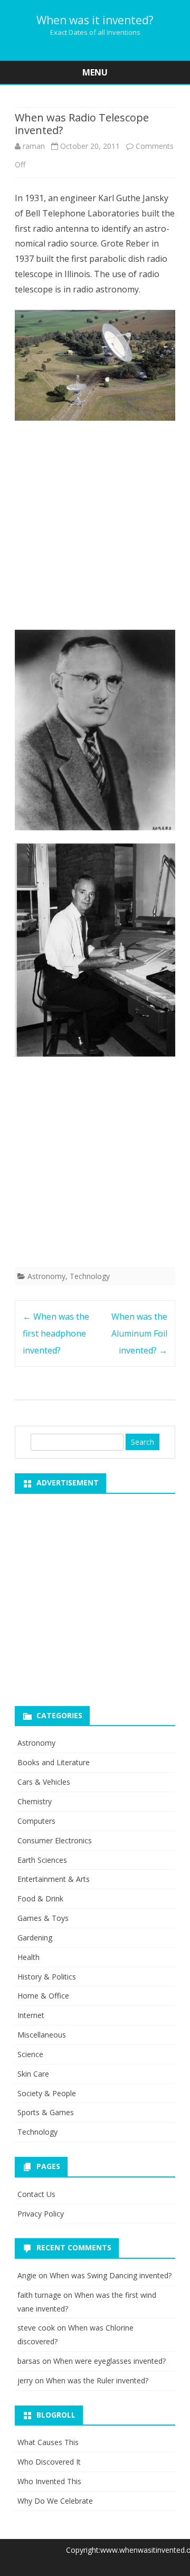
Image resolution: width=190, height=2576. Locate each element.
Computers (36, 1821)
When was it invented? (95, 20)
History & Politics (47, 1977)
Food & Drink (40, 1898)
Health (28, 1957)
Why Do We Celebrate (55, 2501)
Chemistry (35, 1801)
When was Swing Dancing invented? (111, 2275)
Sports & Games (46, 2112)
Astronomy (46, 1276)
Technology (90, 1276)
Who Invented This (49, 2481)
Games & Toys (43, 1918)
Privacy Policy (41, 2214)
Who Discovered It (49, 2462)
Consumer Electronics (55, 1840)
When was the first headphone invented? (56, 1333)
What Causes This (48, 2442)
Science (30, 2054)
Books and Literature (54, 1762)
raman (34, 146)
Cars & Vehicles (44, 1782)
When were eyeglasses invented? (110, 2361)
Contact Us (36, 2194)
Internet (31, 2015)
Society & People (47, 2093)
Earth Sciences (42, 1860)
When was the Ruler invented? (97, 2380)
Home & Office (43, 1996)
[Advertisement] (95, 528)
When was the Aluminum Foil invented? (139, 1333)
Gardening (35, 1938)
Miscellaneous (42, 2035)
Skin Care (33, 2074)
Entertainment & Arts (54, 1879)
